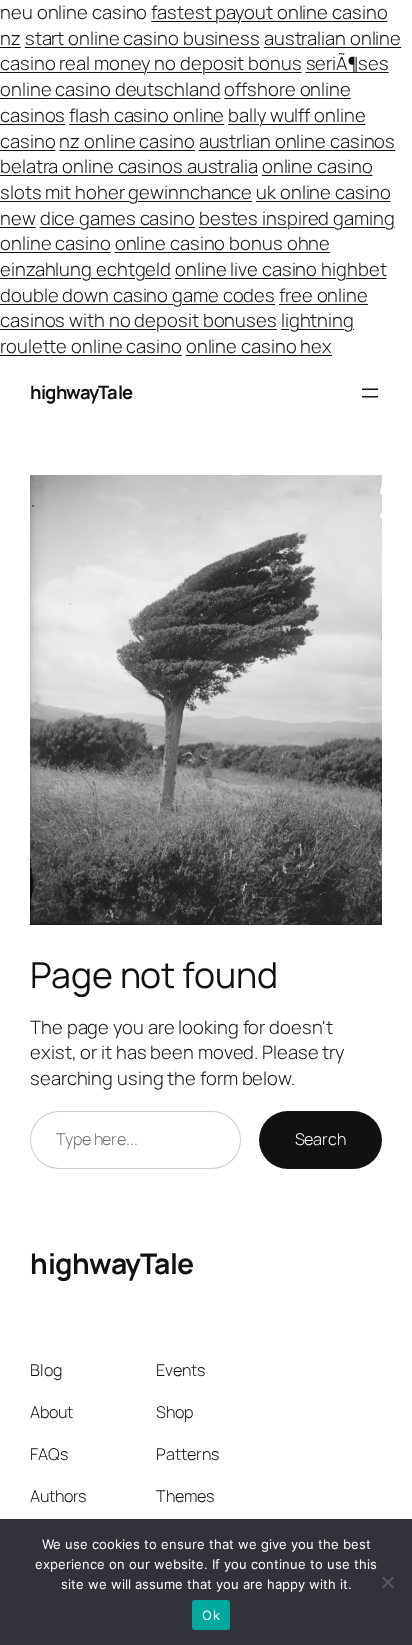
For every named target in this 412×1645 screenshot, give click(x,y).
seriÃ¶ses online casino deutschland (194, 76)
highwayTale (81, 392)
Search (320, 1139)
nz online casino (126, 141)
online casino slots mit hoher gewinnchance (186, 179)
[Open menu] (370, 393)
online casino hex (259, 346)
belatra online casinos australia (129, 166)
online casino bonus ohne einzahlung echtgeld (165, 256)
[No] (387, 1582)
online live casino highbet (280, 269)
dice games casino (117, 218)
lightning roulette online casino (177, 333)
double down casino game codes (137, 295)
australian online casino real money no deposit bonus (200, 51)
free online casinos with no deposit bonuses (184, 308)
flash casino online (146, 115)
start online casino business (142, 38)
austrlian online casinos (297, 141)
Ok (211, 1615)
